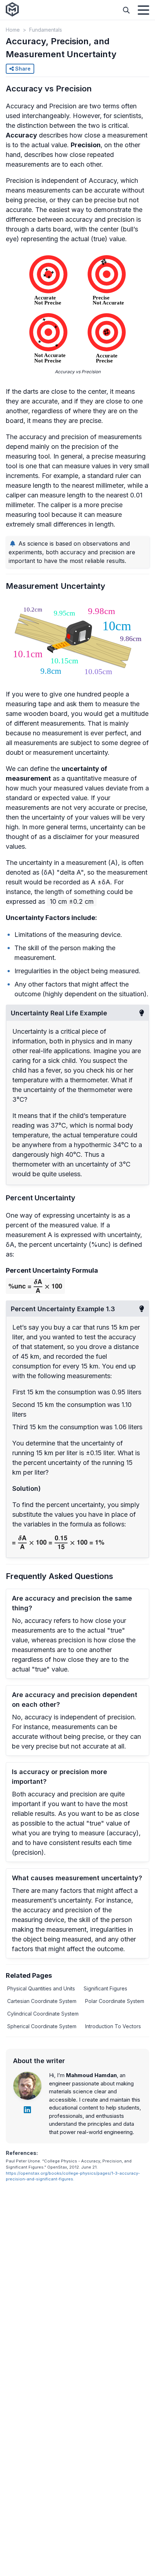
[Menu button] (143, 10)
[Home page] (12, 10)
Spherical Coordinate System (42, 2026)
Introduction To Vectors (113, 2026)
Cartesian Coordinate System (42, 2001)
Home (13, 30)
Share (22, 69)
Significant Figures (105, 1988)
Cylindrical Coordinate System (43, 2014)
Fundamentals (46, 30)
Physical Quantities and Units (41, 1988)
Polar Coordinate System (115, 2001)
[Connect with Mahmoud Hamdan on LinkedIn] (27, 2110)
